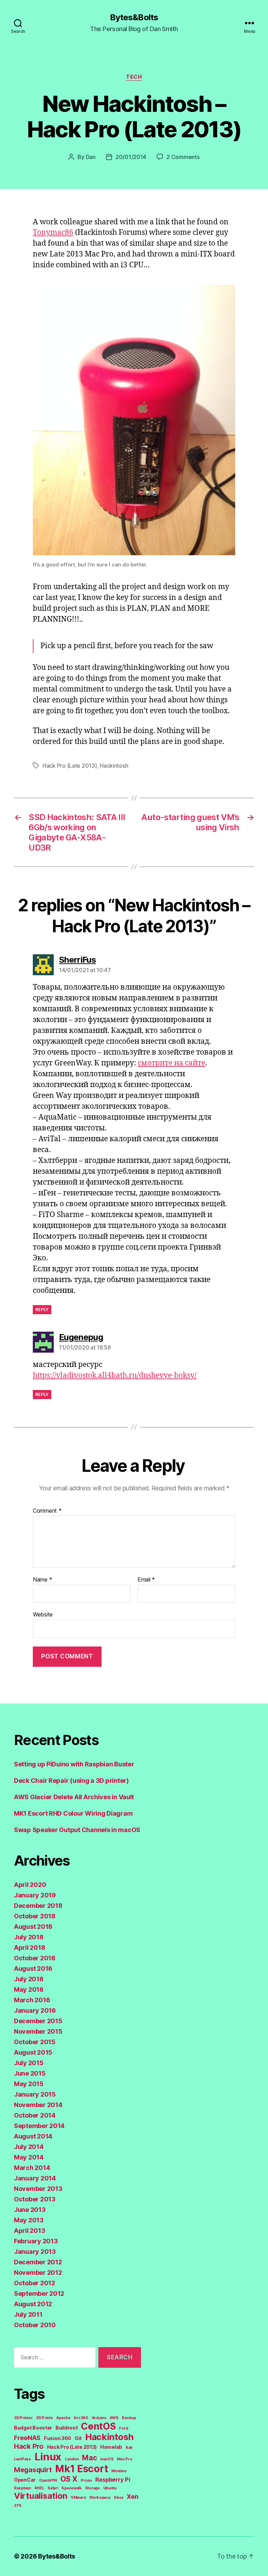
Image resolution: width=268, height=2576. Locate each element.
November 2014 (38, 2105)
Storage (92, 2488)
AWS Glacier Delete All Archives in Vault (74, 1797)
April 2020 (30, 1885)
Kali (129, 2448)
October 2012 (35, 2283)
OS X (69, 2479)
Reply (42, 1309)
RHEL (39, 2488)
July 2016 (29, 1979)
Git (78, 2438)
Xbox (118, 2498)
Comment (47, 1511)
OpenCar (25, 2480)
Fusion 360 (58, 2438)
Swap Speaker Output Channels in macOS (77, 1830)
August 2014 (33, 2136)
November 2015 (38, 2031)
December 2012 (38, 2262)
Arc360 (81, 2418)
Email (146, 1580)
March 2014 (32, 2168)
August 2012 (33, 2304)
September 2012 (39, 2293)
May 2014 (29, 2157)
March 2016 (32, 2000)
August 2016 (33, 1969)
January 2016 (35, 2010)
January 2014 (35, 2178)
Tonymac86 (53, 233)
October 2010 (35, 2325)
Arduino (99, 2418)
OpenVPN (48, 2480)
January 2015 (35, 2094)
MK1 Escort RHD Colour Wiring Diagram (73, 1813)
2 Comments (183, 157)
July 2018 (29, 1937)
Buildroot (67, 2428)
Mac (89, 2458)
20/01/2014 (131, 157)
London (72, 2459)
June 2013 (30, 2210)
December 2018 (38, 1906)
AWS (114, 2418)
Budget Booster (33, 2428)
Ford (123, 2428)
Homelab (111, 2447)
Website (43, 1614)
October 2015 (35, 2042)
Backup (129, 2418)
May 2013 (29, 2220)
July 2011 (28, 2314)
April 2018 (29, 1948)
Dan (91, 157)
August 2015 (33, 2052)
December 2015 (38, 2021)
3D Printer (23, 2418)
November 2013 (38, 2189)
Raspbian (23, 2488)
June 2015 (30, 2073)
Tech (134, 77)
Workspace (100, 2498)
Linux (48, 2457)
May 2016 (29, 1989)
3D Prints (44, 2418)
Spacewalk (72, 2488)
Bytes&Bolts (134, 17)
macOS (107, 2459)
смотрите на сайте (172, 1063)
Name (42, 1580)
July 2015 (29, 2063)
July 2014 (29, 2147)
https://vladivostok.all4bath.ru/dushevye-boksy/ (115, 1376)
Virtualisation (41, 2496)
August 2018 (33, 1927)
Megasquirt (33, 2470)
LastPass (23, 2459)
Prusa (86, 2480)
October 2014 (35, 2115)
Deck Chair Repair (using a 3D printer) (71, 1781)
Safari (53, 2488)
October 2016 (35, 1958)
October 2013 (35, 2199)
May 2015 (29, 2084)
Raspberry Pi (113, 2480)
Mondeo (119, 2471)
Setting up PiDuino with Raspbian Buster (74, 1764)
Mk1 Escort (81, 2469)
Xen (132, 2496)
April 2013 (29, 2231)
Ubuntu (110, 2488)
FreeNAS (27, 2438)
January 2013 (35, 2252)
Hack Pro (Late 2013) (70, 766)
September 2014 (39, 2126)
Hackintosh (114, 766)
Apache (63, 2418)
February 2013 (36, 2241)
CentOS (98, 2426)
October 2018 (35, 1916)
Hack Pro (29, 2446)
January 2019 (35, 1895)
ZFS (18, 2506)
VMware (78, 2498)
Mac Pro (124, 2459)
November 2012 (38, 2273)
